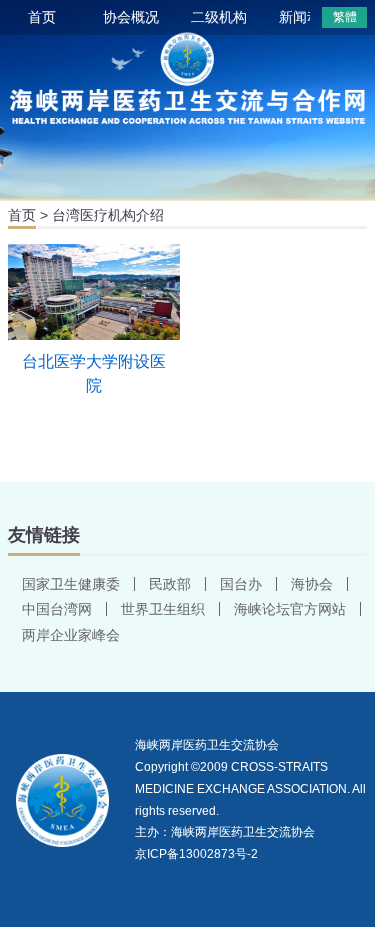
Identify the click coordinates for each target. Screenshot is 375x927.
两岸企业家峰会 (71, 635)
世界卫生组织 (163, 609)
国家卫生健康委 (71, 584)
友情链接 (44, 535)
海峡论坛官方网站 (290, 609)
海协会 (312, 584)
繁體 (345, 17)
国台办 (241, 584)
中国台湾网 (57, 609)
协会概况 (131, 17)
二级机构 (219, 17)
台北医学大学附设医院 (94, 373)
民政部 (170, 584)
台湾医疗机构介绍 (108, 215)
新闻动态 (307, 17)
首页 (42, 17)
